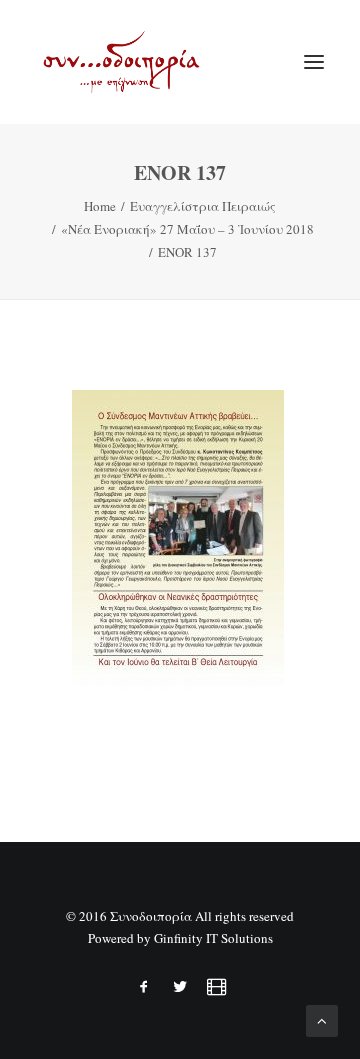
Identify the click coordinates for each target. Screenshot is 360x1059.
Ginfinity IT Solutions (213, 938)
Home (100, 206)
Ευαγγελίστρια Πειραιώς (203, 206)
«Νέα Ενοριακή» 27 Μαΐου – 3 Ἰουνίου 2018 (187, 229)
